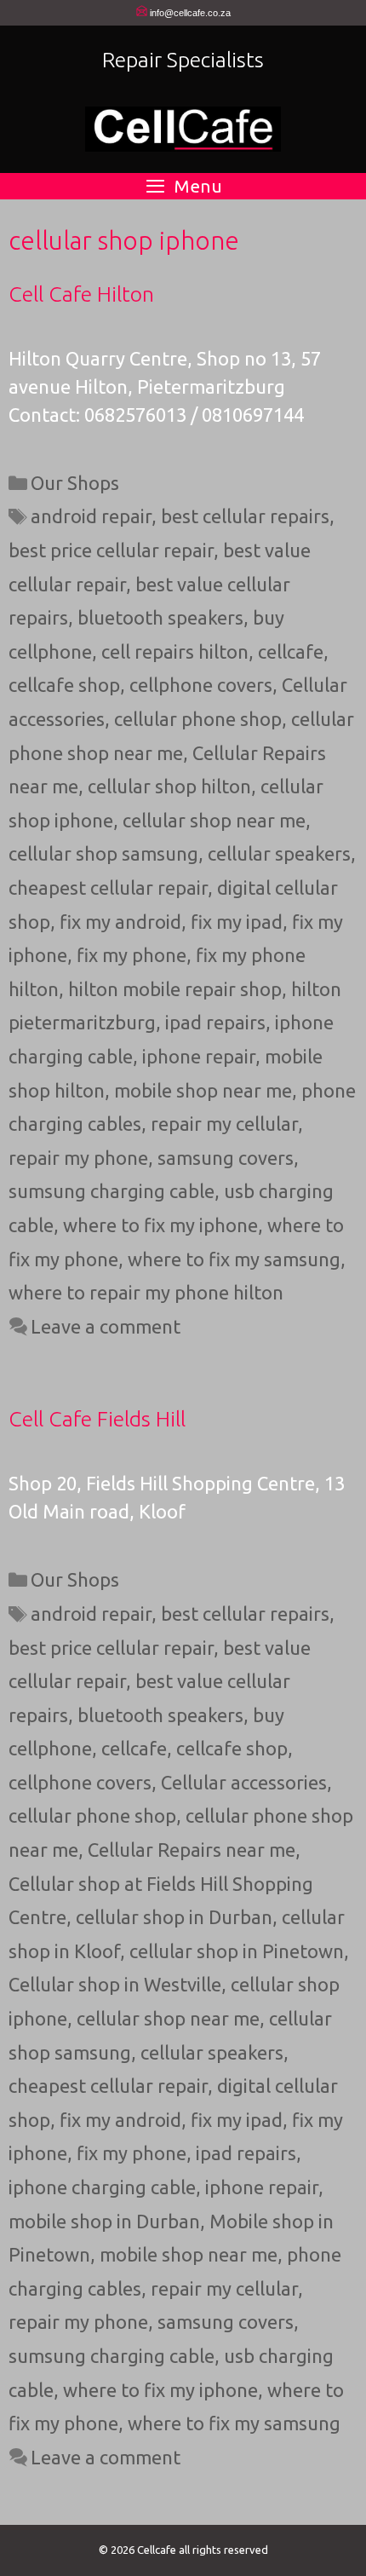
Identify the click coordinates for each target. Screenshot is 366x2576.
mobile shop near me (203, 1090)
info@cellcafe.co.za (190, 13)
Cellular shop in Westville (115, 1984)
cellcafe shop (64, 685)
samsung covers (226, 1158)
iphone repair (199, 1056)
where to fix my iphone (160, 1225)
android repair (91, 516)
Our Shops (75, 483)
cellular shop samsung (103, 853)
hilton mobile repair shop (175, 989)
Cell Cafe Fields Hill (97, 1419)
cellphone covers (201, 685)
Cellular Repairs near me (192, 1850)
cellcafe (291, 651)
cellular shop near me (214, 820)
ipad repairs (215, 1022)
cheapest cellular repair (108, 887)
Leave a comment (106, 1326)
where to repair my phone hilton (146, 1292)
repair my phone (78, 1158)
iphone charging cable (102, 2187)
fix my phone (132, 955)
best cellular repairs (245, 516)
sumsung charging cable (112, 1191)
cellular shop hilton (169, 786)
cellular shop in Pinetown (237, 1951)
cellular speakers (279, 853)
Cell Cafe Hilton (81, 294)
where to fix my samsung (234, 1259)
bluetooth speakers (160, 617)
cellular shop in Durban (174, 1917)
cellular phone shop (198, 719)
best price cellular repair (111, 550)
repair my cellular (224, 1124)
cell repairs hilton (175, 651)
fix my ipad (237, 922)
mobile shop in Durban (104, 2221)
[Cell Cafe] (183, 127)
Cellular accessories (244, 1782)
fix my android (120, 922)
